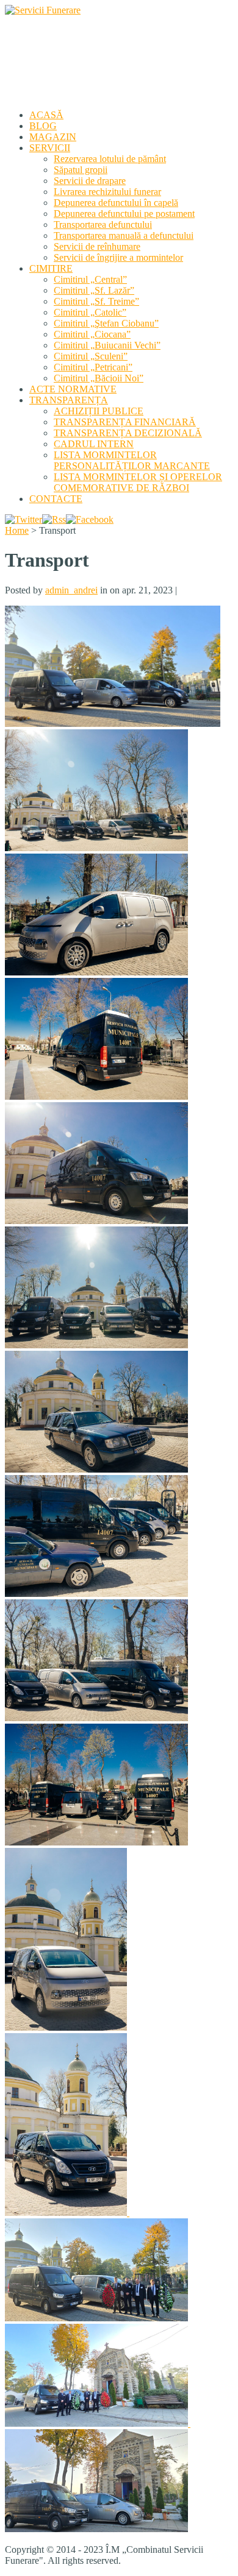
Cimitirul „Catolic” (90, 312)
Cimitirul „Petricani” (93, 367)
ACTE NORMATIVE (73, 389)
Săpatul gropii (81, 170)
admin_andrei (71, 590)
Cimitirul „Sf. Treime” (96, 301)
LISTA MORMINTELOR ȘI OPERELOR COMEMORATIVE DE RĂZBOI (138, 482)
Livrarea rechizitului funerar (107, 192)
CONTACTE (56, 499)
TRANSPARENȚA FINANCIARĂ (125, 422)
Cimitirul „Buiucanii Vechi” (107, 345)
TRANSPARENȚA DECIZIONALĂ (128, 433)
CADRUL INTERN (94, 444)
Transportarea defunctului (103, 225)
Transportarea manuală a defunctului (124, 235)
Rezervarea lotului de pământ (110, 159)
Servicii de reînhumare (97, 246)
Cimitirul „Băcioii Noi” (99, 378)
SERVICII (50, 148)
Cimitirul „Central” (90, 279)
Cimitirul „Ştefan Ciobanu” (106, 323)
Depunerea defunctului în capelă (116, 203)
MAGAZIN (53, 137)
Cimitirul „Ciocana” (92, 334)
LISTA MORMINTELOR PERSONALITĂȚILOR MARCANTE (132, 460)
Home (17, 530)
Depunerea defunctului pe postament (124, 214)
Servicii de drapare (90, 181)
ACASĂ (46, 115)
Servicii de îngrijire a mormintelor (118, 257)
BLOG (43, 126)
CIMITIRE (51, 268)
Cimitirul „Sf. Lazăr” (94, 290)
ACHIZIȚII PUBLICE (99, 411)
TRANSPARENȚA (69, 400)
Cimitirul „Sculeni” (91, 356)
